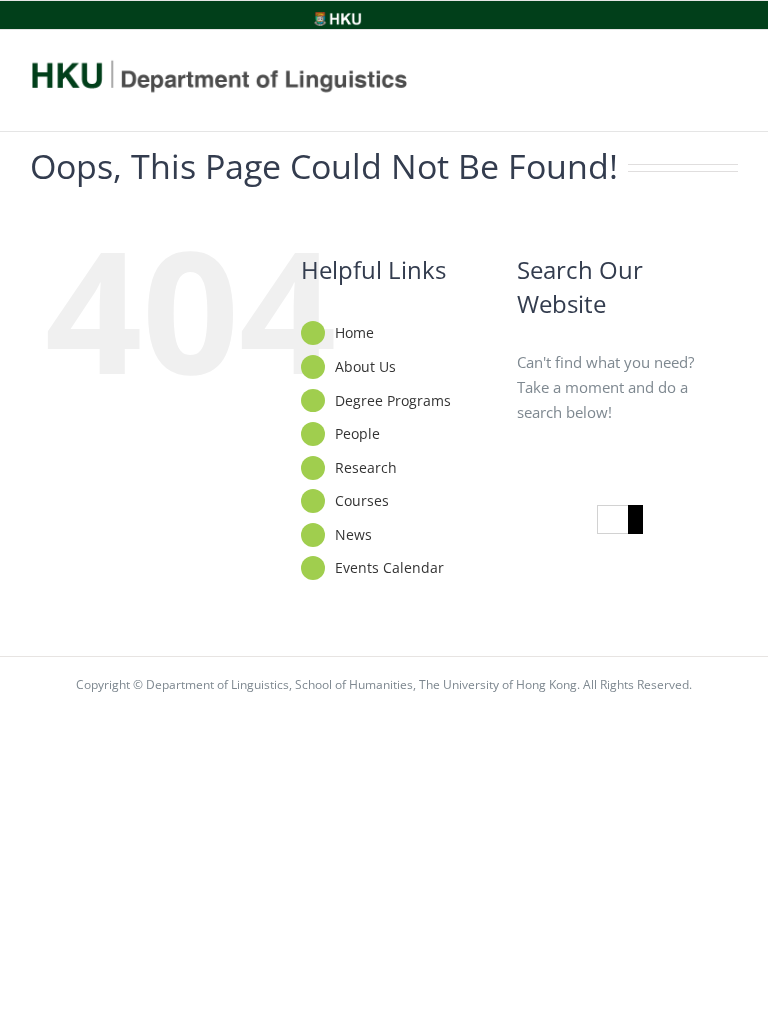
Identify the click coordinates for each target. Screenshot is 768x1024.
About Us (365, 366)
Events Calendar (389, 567)
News (353, 534)
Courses (362, 500)
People (357, 433)
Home (354, 332)
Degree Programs (393, 400)
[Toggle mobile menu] (725, 81)
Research (366, 467)
